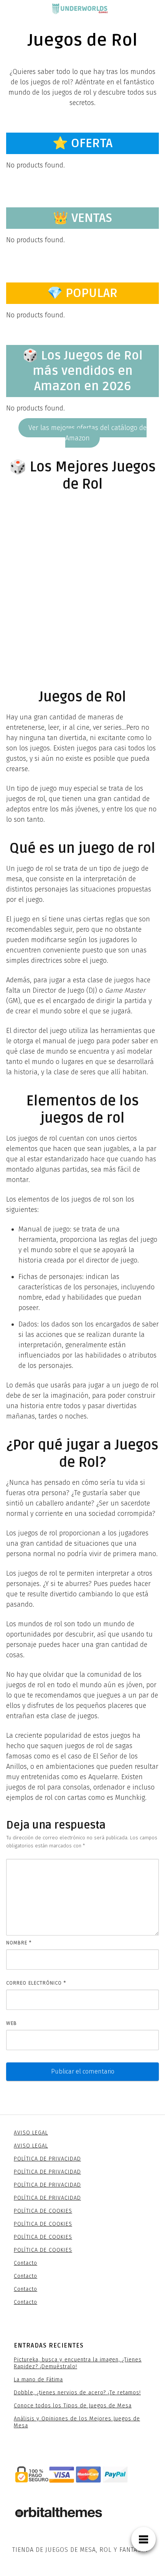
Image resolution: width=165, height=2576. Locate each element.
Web (12, 2023)
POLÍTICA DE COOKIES (43, 2211)
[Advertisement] (82, 582)
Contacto (26, 2263)
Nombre (19, 1943)
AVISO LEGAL (31, 2133)
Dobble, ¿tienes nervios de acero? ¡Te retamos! (77, 2393)
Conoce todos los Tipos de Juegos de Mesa (73, 2406)
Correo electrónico (36, 1983)
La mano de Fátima (38, 2380)
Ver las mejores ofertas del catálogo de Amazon (87, 433)
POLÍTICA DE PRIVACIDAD (47, 2159)
